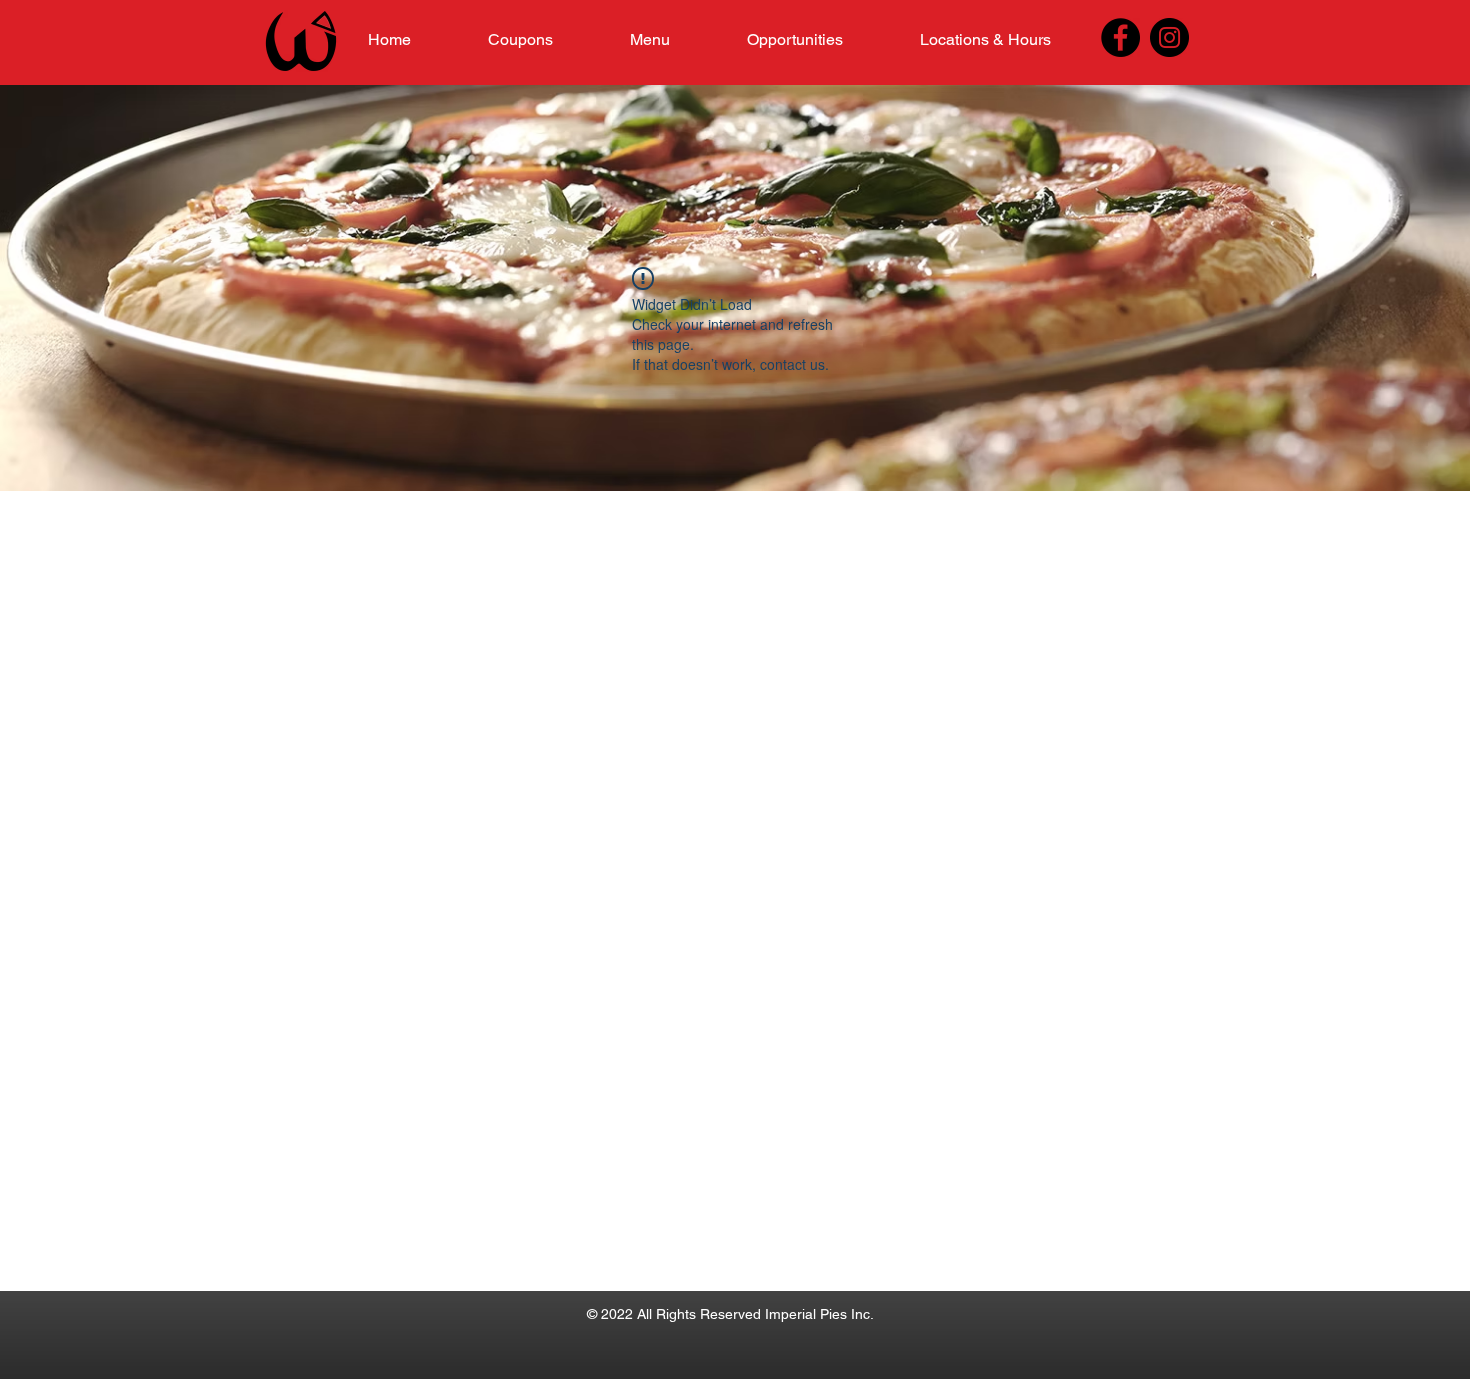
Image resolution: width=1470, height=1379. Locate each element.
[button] (649, 39)
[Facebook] (1120, 37)
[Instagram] (1169, 37)
